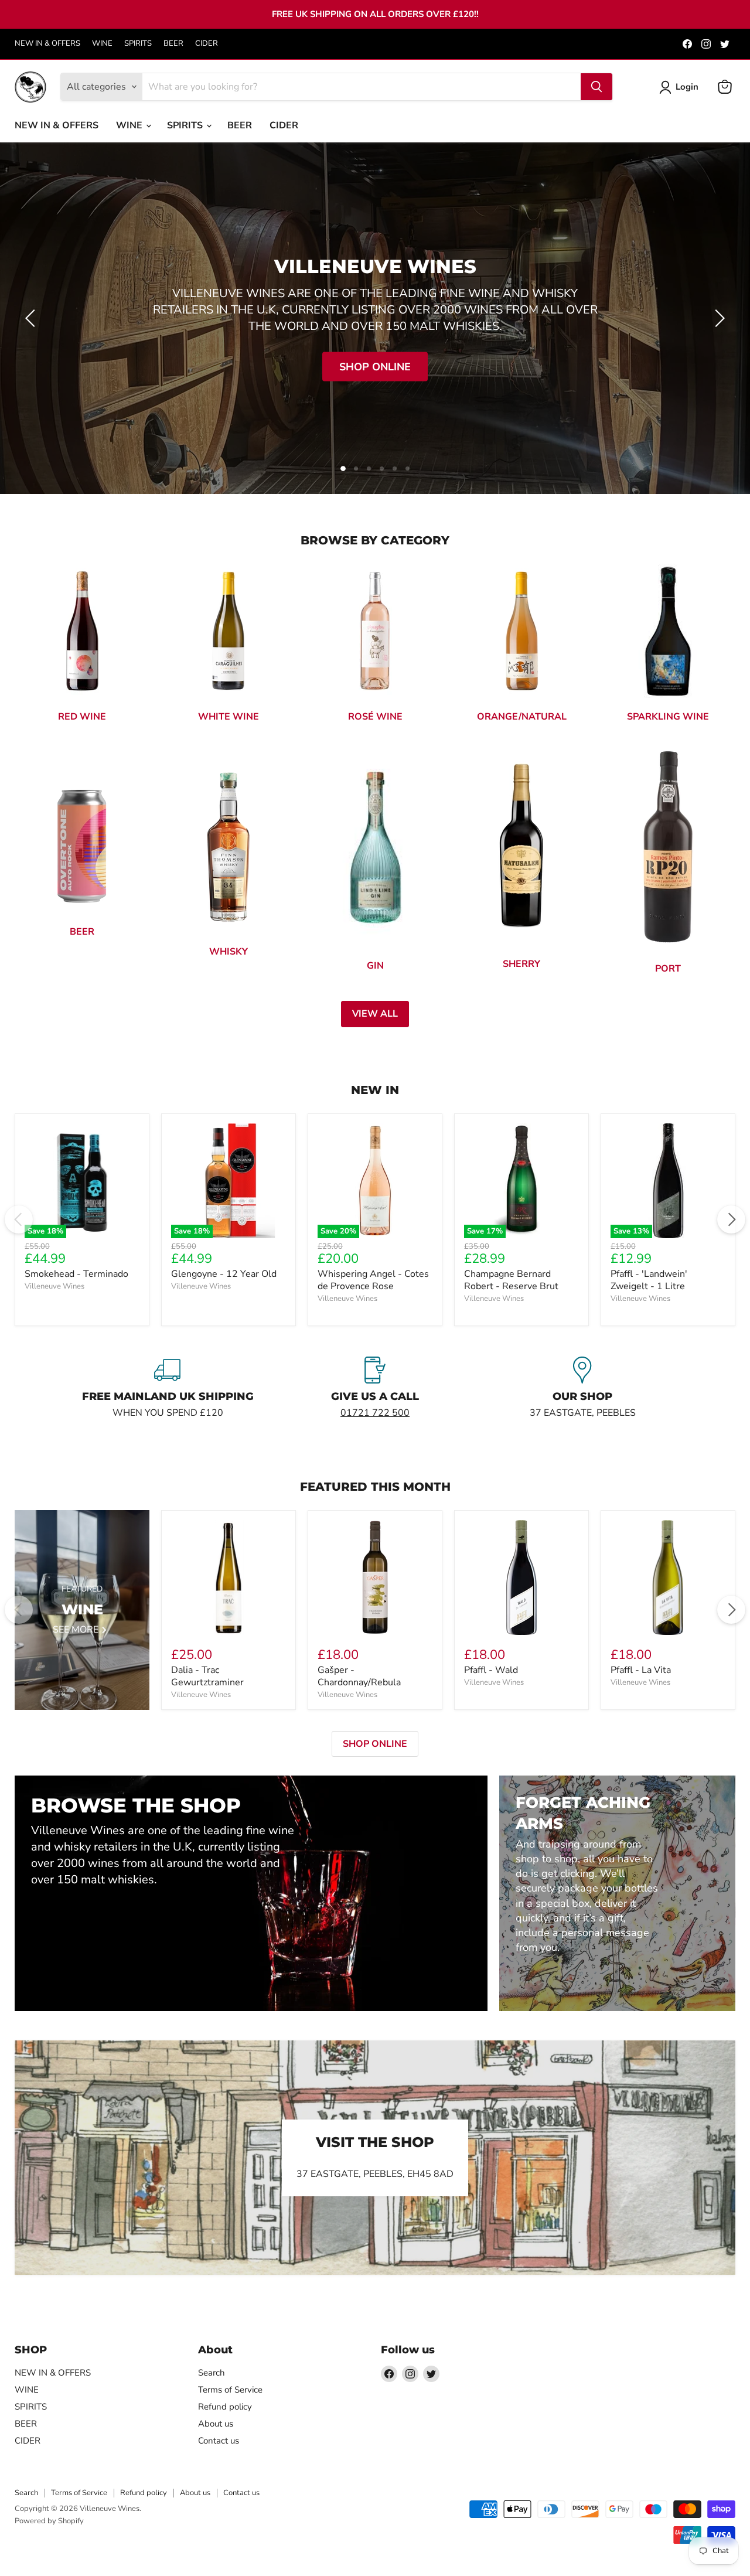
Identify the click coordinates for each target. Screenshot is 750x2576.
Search (212, 2373)
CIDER (207, 44)
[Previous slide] (32, 318)
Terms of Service (230, 2390)
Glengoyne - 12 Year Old (224, 1274)
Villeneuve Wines (54, 1286)
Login (687, 87)
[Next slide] (718, 318)
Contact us (219, 2441)
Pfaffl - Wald (491, 1670)
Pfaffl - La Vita (641, 1670)
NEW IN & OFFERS (47, 44)
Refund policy (225, 2407)
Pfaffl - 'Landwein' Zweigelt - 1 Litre (649, 1280)
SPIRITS (138, 44)
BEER (173, 44)
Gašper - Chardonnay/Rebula (359, 1676)
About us (216, 2424)
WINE (102, 44)
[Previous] (19, 1219)
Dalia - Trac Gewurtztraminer (207, 1676)
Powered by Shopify (49, 2521)
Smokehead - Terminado (76, 1274)
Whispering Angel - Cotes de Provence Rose (373, 1280)
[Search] (596, 87)
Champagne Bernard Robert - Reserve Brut (511, 1280)
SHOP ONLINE (375, 1744)
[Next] (731, 1219)
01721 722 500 (375, 1413)
